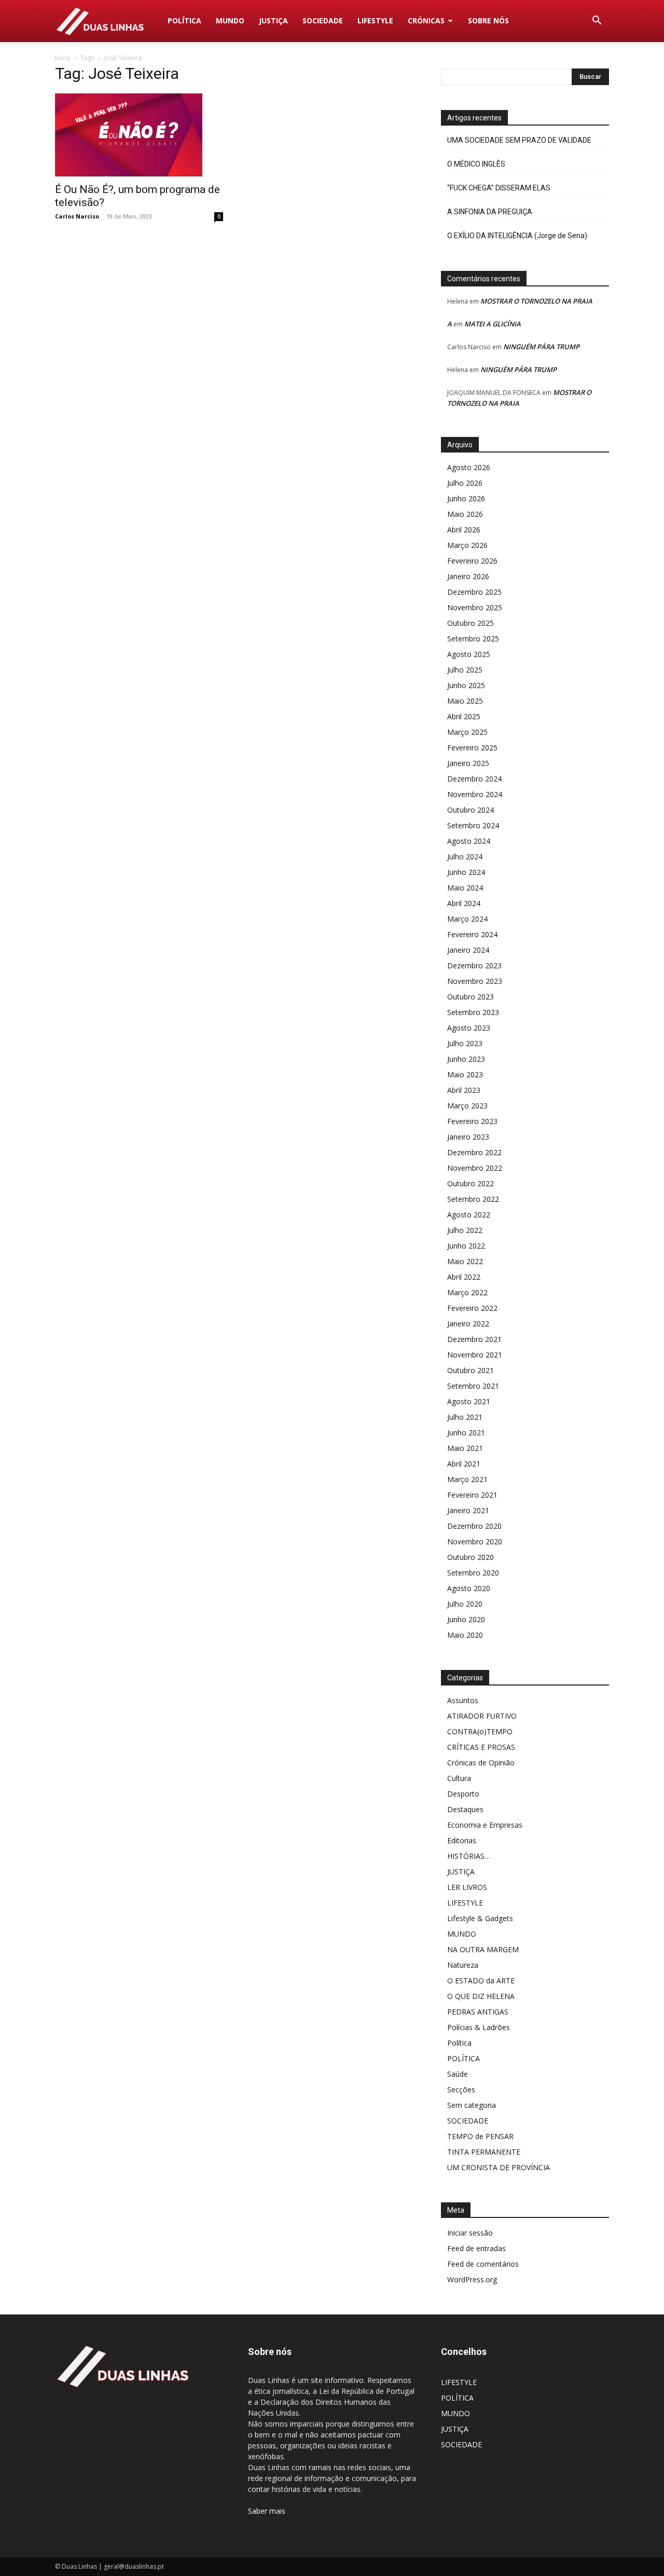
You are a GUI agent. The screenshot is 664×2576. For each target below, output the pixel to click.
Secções (461, 2089)
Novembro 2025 (475, 607)
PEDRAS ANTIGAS (478, 2012)
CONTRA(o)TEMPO (480, 1731)
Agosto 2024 (469, 841)
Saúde (458, 2074)
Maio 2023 (465, 1074)
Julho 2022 (465, 1230)
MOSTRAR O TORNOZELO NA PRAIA (536, 301)
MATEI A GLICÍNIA (493, 324)
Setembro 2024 (473, 825)
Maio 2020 (465, 1635)
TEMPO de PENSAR (480, 2136)
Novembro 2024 (475, 794)
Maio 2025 (465, 701)
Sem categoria (472, 2105)
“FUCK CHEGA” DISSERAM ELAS (499, 188)
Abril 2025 (464, 716)
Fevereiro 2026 (472, 561)
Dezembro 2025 (474, 592)
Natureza (463, 1965)
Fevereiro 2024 (472, 934)
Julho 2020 (465, 1604)
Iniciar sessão (470, 2233)
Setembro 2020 (473, 1573)
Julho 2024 (465, 857)
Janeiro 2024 (468, 950)
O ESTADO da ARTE (481, 1981)
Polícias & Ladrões (479, 2027)
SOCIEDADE (323, 20)
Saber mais (267, 2511)
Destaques (465, 1809)
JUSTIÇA (273, 20)
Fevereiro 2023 (472, 1121)
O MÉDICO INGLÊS (476, 164)
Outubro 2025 (471, 623)
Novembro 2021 (475, 1355)
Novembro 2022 (475, 1168)
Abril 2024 (464, 903)
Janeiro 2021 (468, 1510)
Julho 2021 (465, 1417)
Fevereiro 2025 (472, 748)
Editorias (462, 1840)
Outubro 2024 (471, 810)
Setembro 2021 (473, 1386)
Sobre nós (488, 20)
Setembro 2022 (473, 1199)
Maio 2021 (465, 1448)
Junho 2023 (466, 1059)
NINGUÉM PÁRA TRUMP (541, 347)
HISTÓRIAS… (469, 1856)
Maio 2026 (465, 514)
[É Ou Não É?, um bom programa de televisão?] (139, 135)
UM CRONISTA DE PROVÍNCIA (499, 2167)
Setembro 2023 (473, 1012)
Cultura (459, 1778)
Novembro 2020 (475, 1542)
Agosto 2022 (469, 1215)
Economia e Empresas (485, 1825)
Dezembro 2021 (474, 1339)
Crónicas (426, 20)
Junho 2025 (466, 685)
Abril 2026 (464, 530)
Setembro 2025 (473, 639)
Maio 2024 (465, 888)
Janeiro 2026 (468, 576)
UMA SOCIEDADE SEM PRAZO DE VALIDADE (519, 140)
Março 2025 (467, 732)
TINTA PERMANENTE (484, 2152)
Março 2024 (467, 919)
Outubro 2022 (471, 1183)
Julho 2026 (465, 483)
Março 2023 (467, 1106)
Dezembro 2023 (474, 965)
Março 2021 (467, 1479)
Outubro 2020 (471, 1557)
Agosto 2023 (469, 1028)
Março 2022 (467, 1292)
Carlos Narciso (77, 216)
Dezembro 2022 (474, 1152)
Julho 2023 (465, 1043)
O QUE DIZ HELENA (481, 1996)
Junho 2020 (466, 1619)
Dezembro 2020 (474, 1526)
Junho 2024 (466, 872)
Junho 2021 (466, 1433)
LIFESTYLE (375, 20)
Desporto (463, 1794)
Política (459, 2043)
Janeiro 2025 (468, 763)
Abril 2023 (464, 1090)
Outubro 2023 (471, 997)
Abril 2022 (464, 1277)
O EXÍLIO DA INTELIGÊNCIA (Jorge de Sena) (517, 236)
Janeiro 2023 (468, 1137)
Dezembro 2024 (474, 779)
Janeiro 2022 (468, 1324)
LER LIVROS (467, 1887)
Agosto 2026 (469, 467)
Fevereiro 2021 (472, 1495)
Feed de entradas (476, 2248)
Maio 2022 (465, 1261)
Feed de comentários (483, 2264)
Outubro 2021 (471, 1370)
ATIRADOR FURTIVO (482, 1716)
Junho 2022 (466, 1246)
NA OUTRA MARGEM (483, 1949)
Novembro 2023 (475, 981)
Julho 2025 (465, 670)
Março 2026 (467, 545)
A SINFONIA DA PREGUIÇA (490, 212)
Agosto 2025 (469, 654)
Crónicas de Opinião (481, 1763)
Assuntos (463, 1700)
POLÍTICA (184, 20)
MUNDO (230, 20)
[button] (597, 22)
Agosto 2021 (469, 1401)
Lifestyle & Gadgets (480, 1918)
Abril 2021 (464, 1464)
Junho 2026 (466, 498)
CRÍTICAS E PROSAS (481, 1747)
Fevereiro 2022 (472, 1308)
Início (63, 58)
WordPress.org (472, 2279)
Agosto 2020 (469, 1588)
